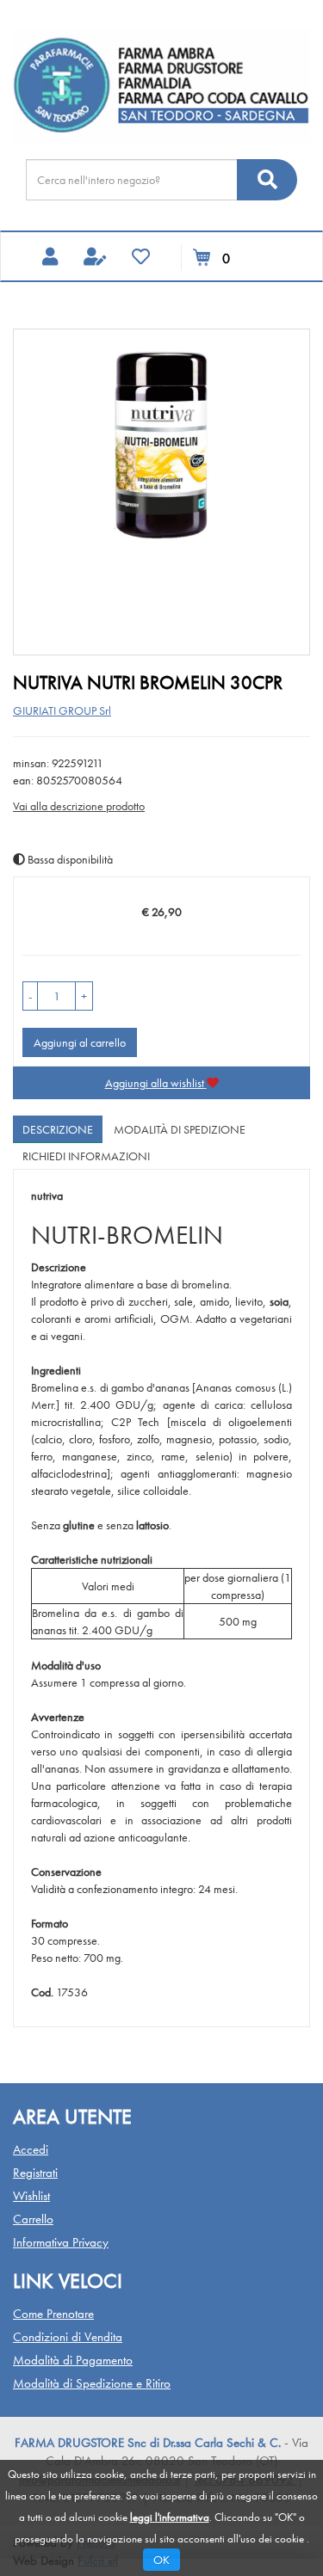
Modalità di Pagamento (73, 2360)
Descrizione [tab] (58, 1129)
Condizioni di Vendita (68, 2337)
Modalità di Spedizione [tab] (180, 1129)
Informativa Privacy (61, 2242)
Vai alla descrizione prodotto (79, 806)
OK (161, 2560)
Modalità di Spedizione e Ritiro (92, 2383)
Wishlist (31, 2196)
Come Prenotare (53, 2314)
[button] (30, 996)
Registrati (35, 2173)
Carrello (33, 2219)
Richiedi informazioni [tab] (86, 1156)
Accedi (31, 2149)
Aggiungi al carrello (80, 1042)
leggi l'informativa (170, 2517)
